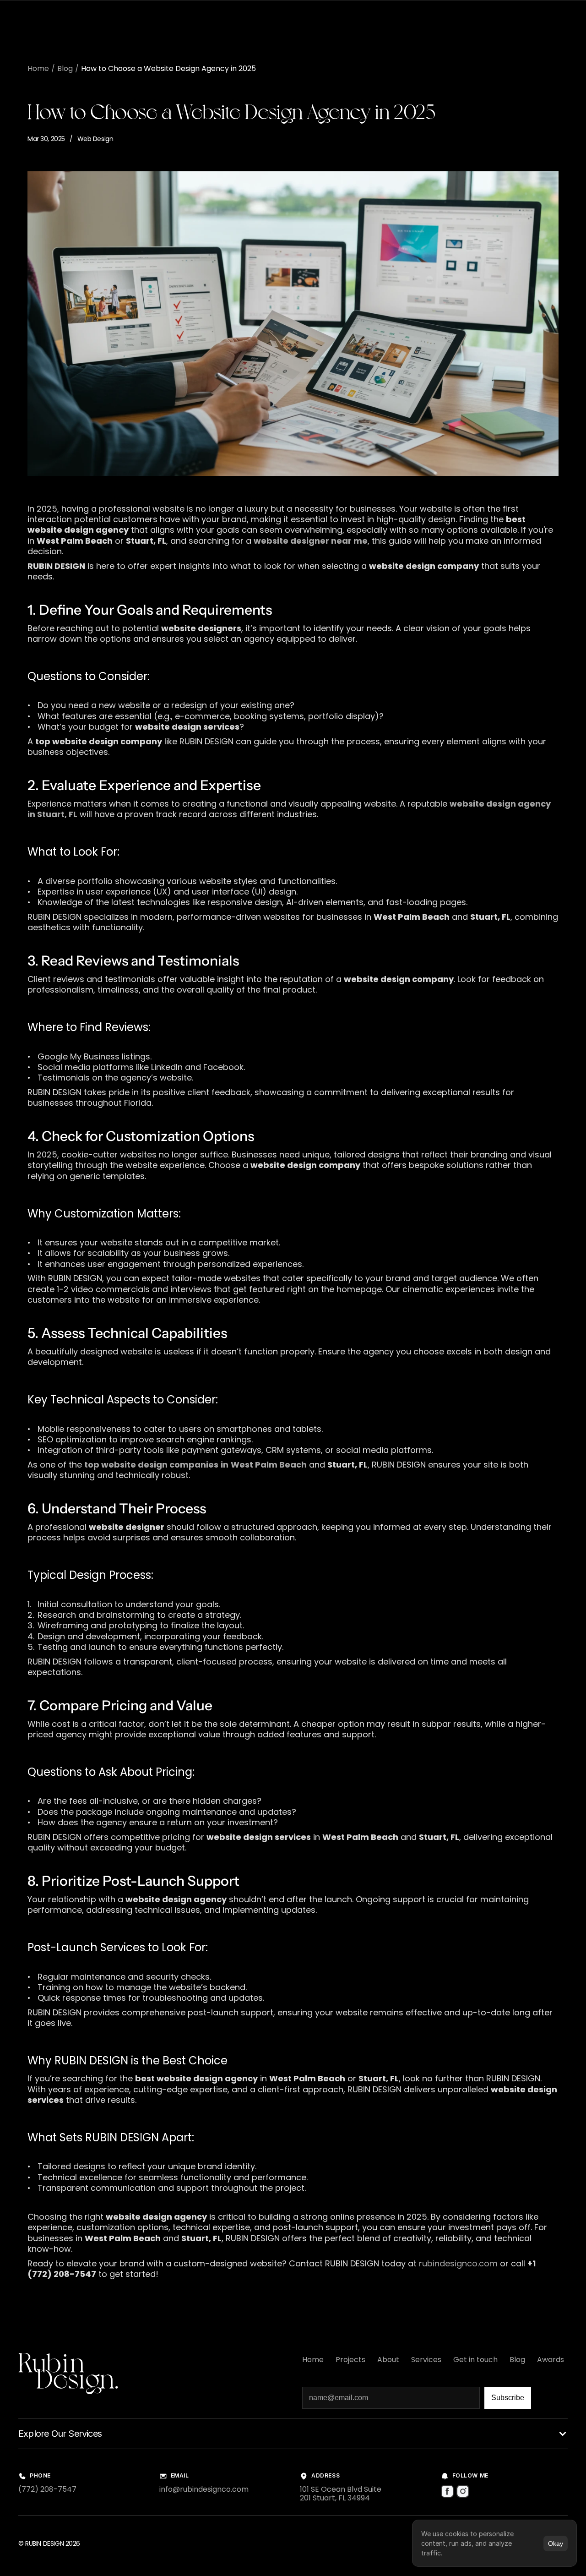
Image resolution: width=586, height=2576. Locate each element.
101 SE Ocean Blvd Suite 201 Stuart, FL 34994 (341, 2494)
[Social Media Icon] (447, 2491)
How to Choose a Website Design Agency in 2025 (168, 68)
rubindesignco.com (457, 2263)
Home (38, 68)
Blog (65, 68)
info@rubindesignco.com (204, 2489)
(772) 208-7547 (47, 2489)
